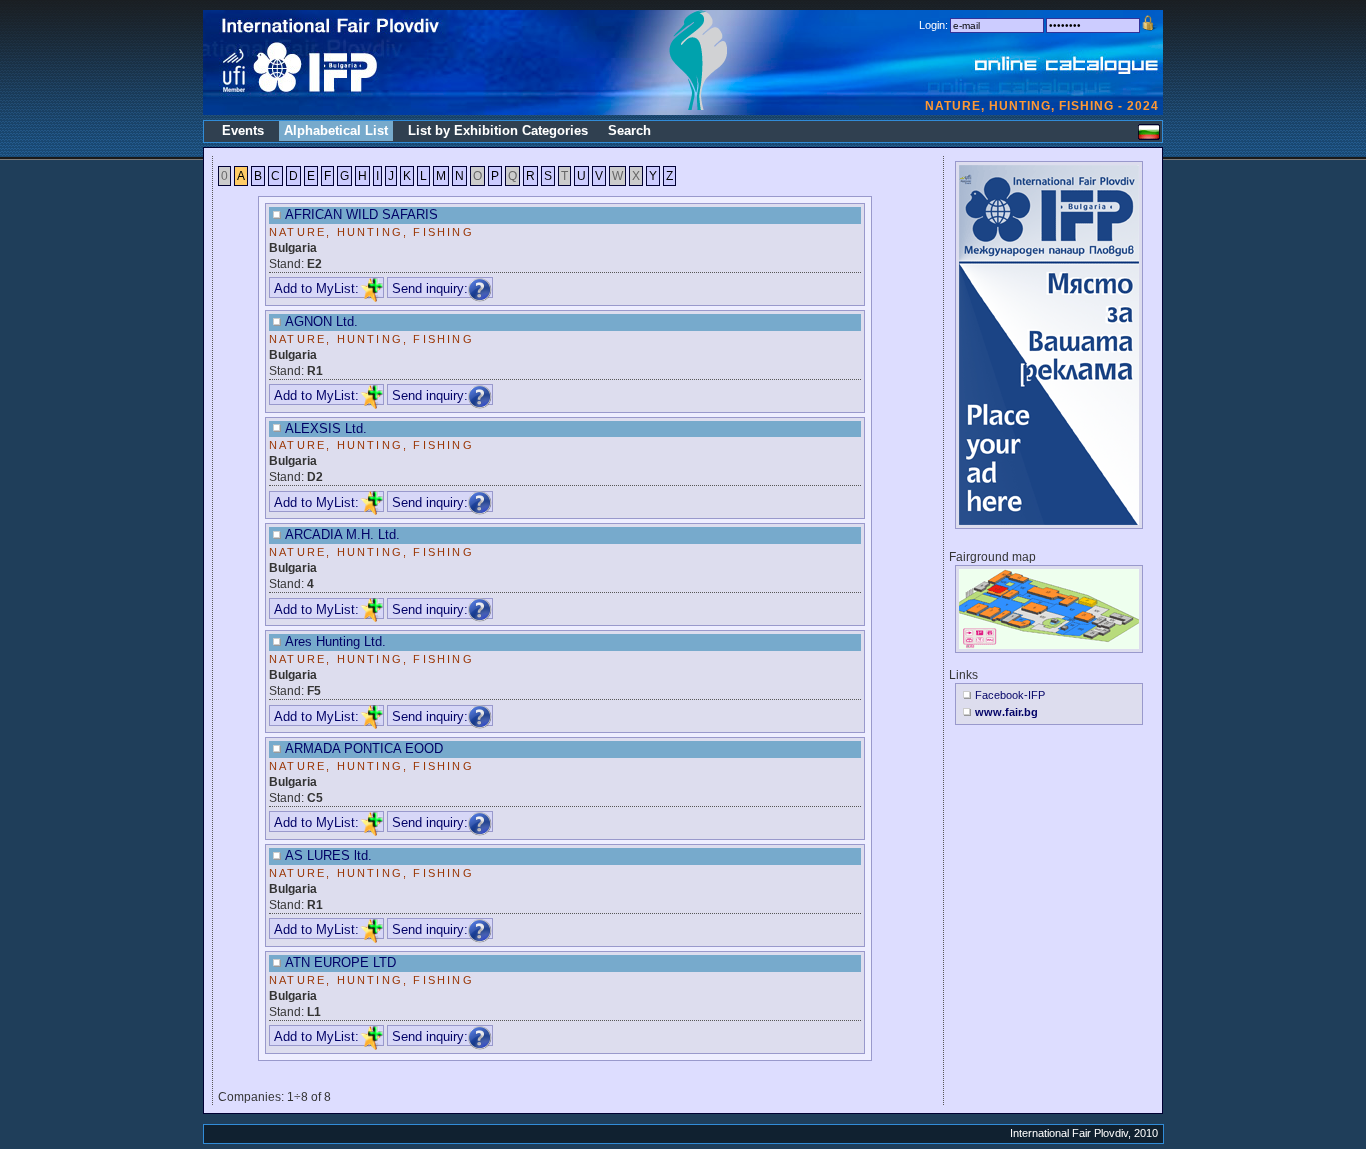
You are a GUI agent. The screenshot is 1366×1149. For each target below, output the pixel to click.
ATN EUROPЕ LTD (340, 962)
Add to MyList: (316, 288)
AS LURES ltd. (328, 855)
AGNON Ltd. (321, 321)
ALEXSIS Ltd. (326, 428)
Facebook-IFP (1010, 695)
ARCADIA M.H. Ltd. (342, 534)
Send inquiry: (430, 288)
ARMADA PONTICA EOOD (364, 748)
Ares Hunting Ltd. (335, 641)
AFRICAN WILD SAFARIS (361, 214)
